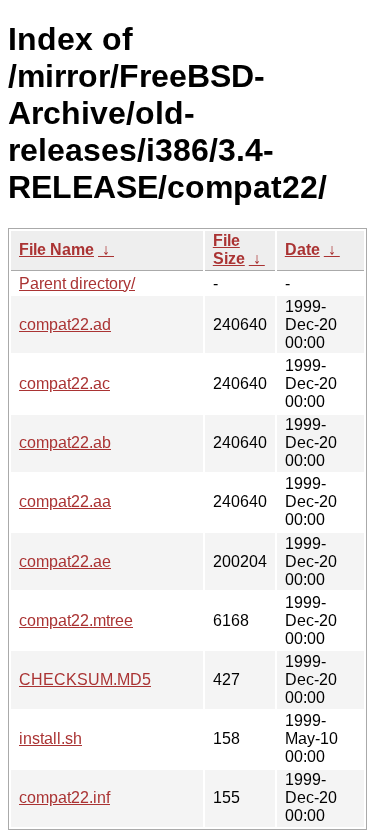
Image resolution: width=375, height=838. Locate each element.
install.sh (50, 738)
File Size (229, 249)
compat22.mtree (76, 620)
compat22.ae (65, 561)
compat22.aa (65, 501)
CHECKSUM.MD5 (85, 679)
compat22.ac (64, 383)
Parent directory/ (77, 283)
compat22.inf (64, 797)
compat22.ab (65, 442)
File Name (56, 249)
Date (302, 249)
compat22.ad (65, 324)
